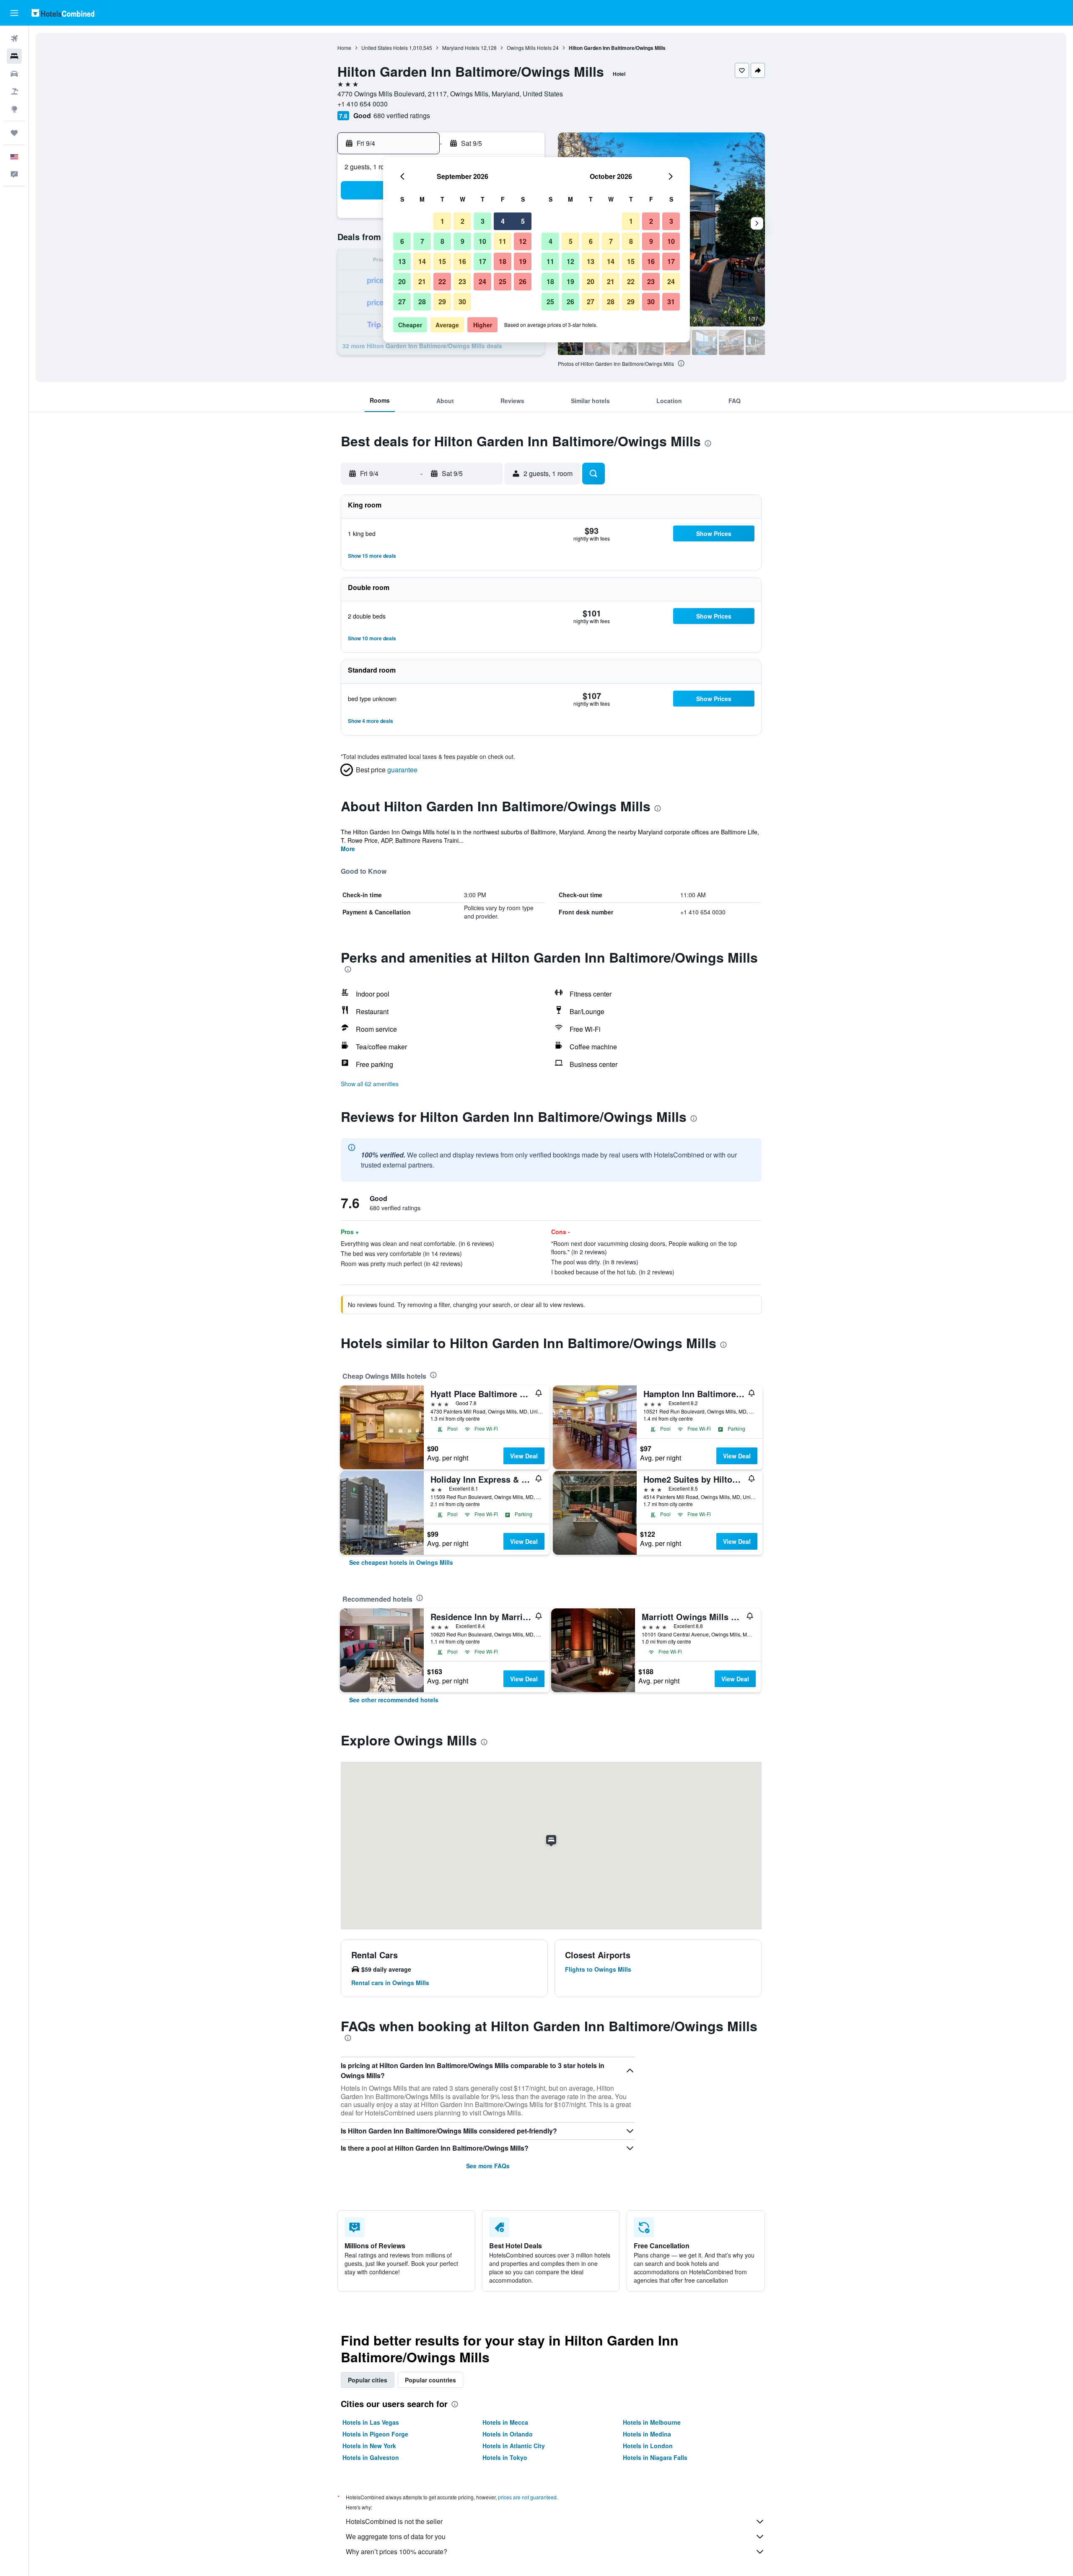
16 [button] (462, 261)
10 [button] (482, 241)
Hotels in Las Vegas (371, 2422)
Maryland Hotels (461, 48)
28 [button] (422, 302)
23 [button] (462, 281)
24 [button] (482, 281)
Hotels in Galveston (371, 2457)
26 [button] (523, 281)
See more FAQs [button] (488, 2166)
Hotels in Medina (647, 2434)
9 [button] (463, 241)
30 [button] (462, 302)
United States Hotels (385, 48)
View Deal (524, 1456)
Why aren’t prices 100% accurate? (397, 2551)
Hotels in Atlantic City (514, 2446)
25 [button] (503, 281)
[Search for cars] (14, 74)
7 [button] (422, 241)
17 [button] (482, 261)
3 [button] (483, 221)
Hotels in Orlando (508, 2434)
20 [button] (402, 281)
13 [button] (402, 261)
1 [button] (442, 221)
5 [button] (523, 221)
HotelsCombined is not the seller (394, 2521)
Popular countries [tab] (430, 2380)
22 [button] (442, 281)
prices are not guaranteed (527, 2497)
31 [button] (671, 302)
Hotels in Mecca (505, 2422)
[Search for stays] (14, 56)
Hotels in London (648, 2446)
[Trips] (14, 133)
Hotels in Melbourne (652, 2422)
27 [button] (402, 302)
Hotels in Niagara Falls (655, 2457)
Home (344, 48)
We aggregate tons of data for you (396, 2536)
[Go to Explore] (14, 109)
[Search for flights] (14, 39)
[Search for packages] (14, 91)
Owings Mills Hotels (529, 48)
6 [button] (402, 241)
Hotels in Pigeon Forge (375, 2434)
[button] (14, 13)
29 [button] (442, 302)
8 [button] (442, 241)
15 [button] (442, 261)
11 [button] (503, 241)
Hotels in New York (369, 2446)
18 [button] (503, 261)
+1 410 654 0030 (363, 104)
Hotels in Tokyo (505, 2457)
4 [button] (503, 221)
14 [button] (422, 261)
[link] (401, 1562)
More (348, 849)
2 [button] (463, 221)
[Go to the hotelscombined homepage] (63, 13)
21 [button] (422, 281)
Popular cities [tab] (368, 2380)
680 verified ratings (402, 115)
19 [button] (523, 261)
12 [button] (523, 241)
